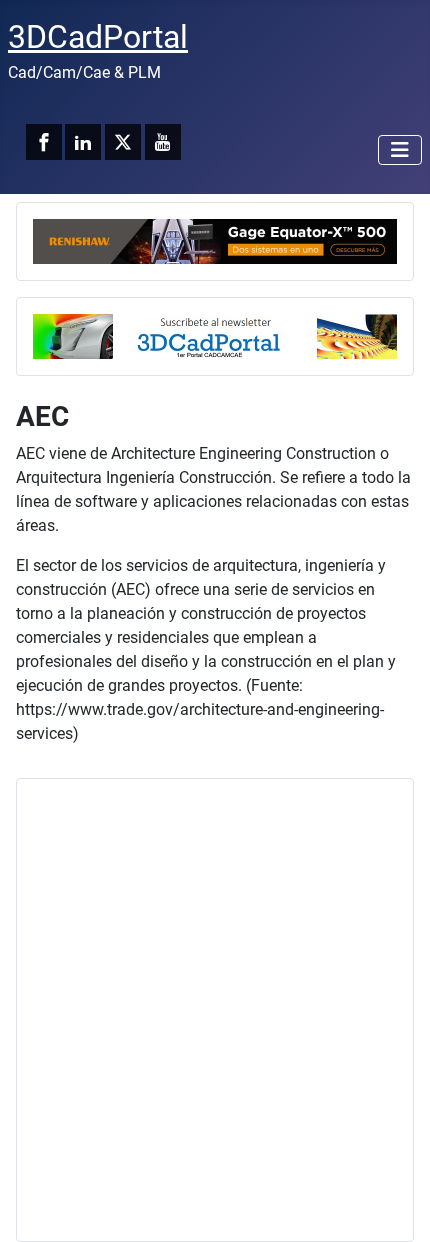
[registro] (215, 334)
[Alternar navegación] (400, 150)
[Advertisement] (215, 1010)
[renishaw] (215, 239)
